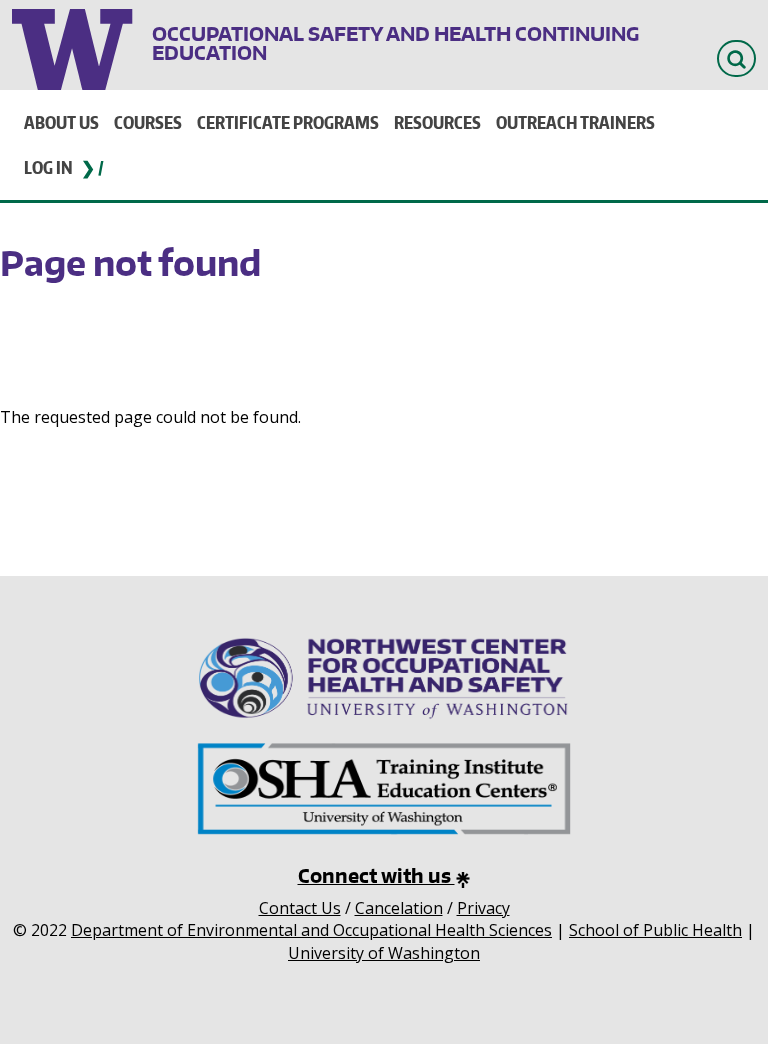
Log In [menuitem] (48, 167)
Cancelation (399, 908)
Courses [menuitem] (148, 122)
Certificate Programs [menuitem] (288, 122)
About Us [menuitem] (61, 122)
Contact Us (300, 908)
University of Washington (74, 45)
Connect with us (376, 875)
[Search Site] (736, 58)
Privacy (483, 908)
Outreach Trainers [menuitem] (575, 122)
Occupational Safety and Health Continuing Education (395, 43)
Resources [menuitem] (437, 122)
